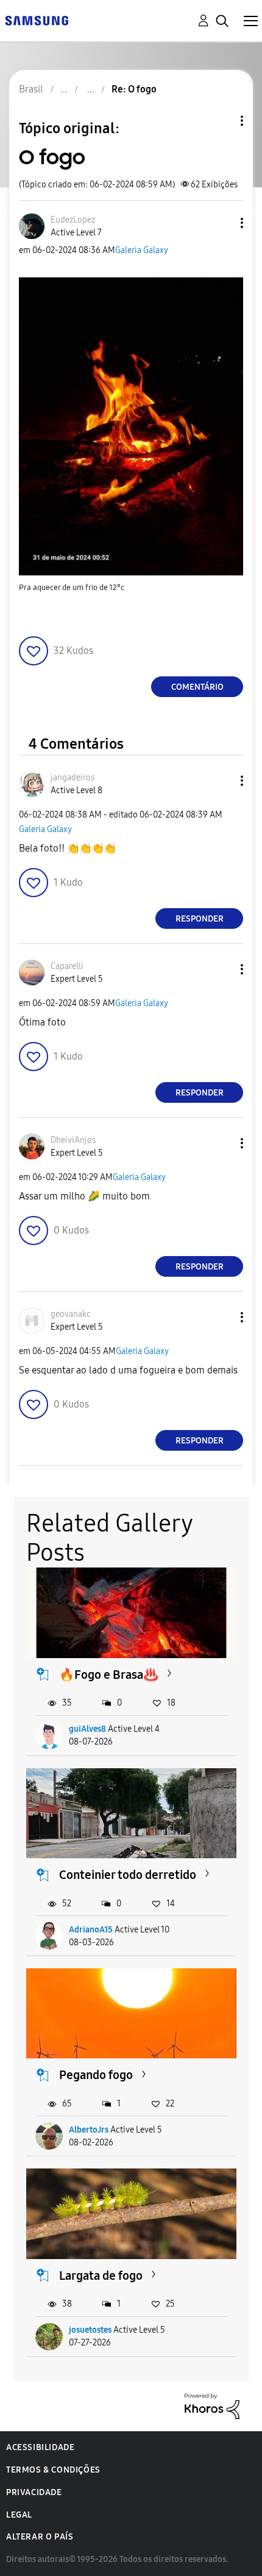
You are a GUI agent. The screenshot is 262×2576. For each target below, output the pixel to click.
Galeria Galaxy (142, 250)
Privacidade (34, 2492)
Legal (19, 2515)
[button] (222, 223)
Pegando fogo (96, 2075)
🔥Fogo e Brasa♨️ (109, 1675)
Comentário (197, 687)
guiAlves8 (87, 1729)
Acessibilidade (40, 2447)
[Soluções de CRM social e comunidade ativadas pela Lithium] (212, 2405)
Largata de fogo (101, 2276)
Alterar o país (40, 2537)
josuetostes (90, 2330)
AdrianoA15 (91, 1930)
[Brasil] (37, 20)
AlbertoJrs (89, 2130)
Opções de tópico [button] (221, 121)
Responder (200, 919)
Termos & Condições (53, 2470)
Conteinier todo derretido (128, 1875)
